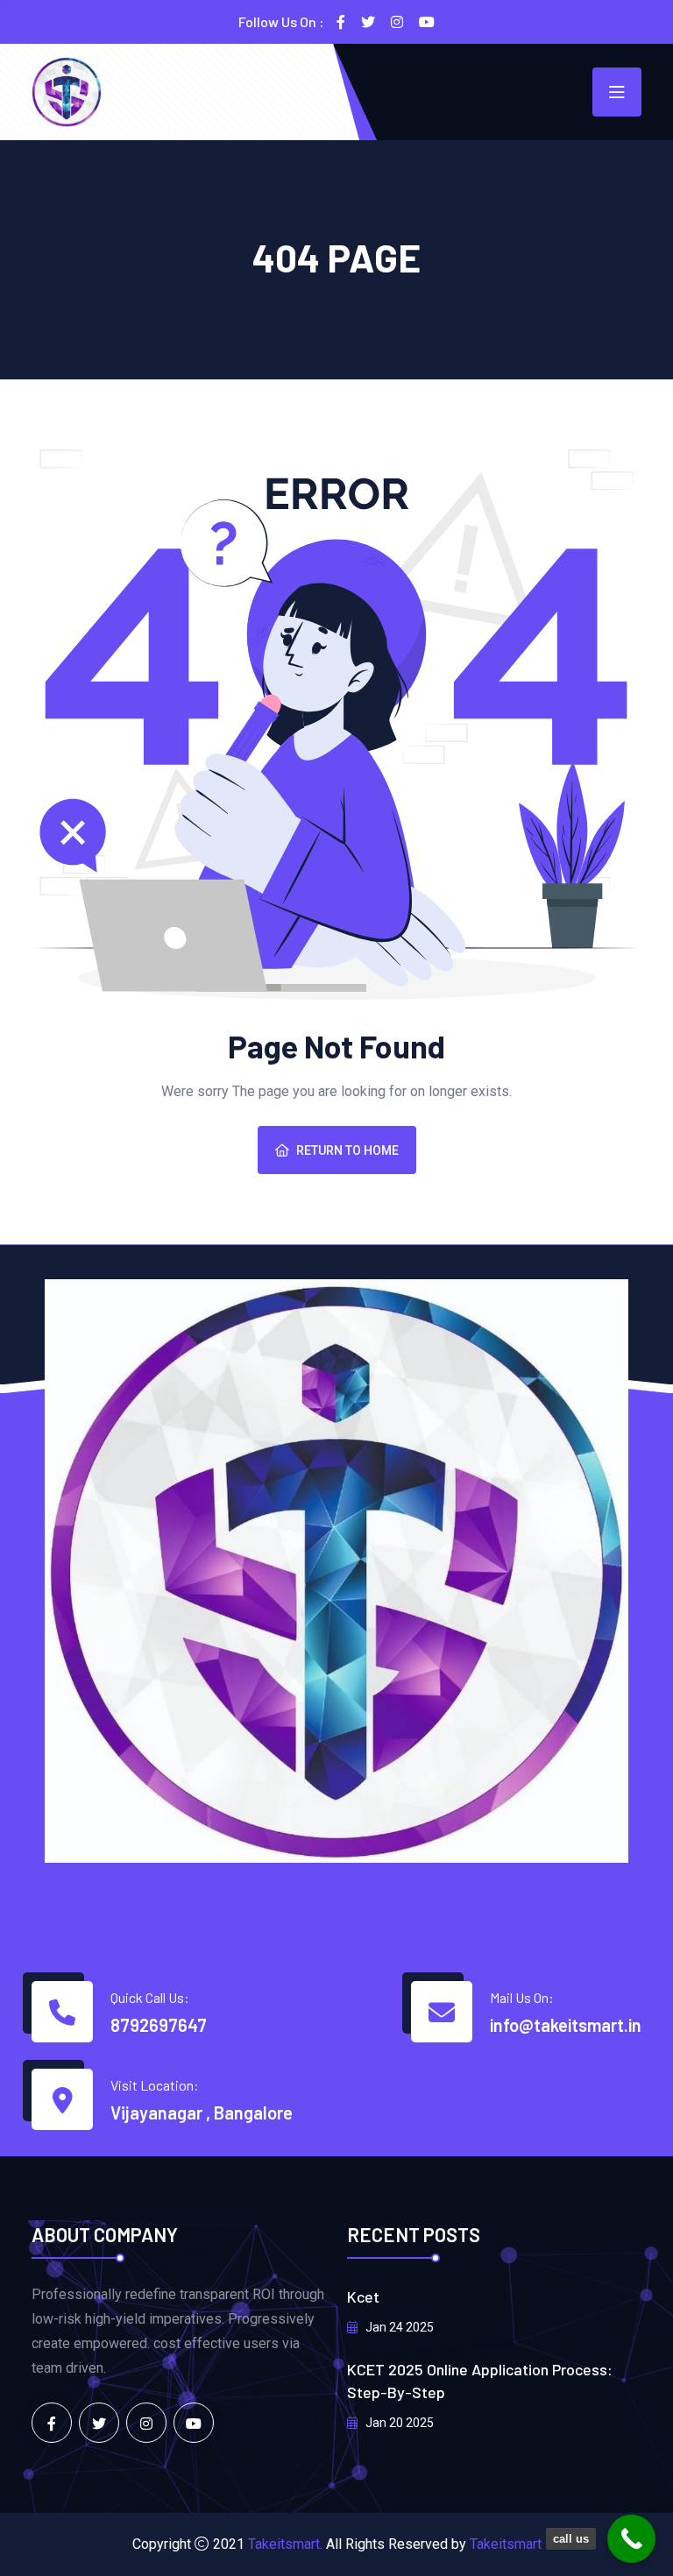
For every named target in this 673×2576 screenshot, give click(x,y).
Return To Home (347, 1150)
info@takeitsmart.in (566, 2025)
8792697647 (159, 2025)
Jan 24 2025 (398, 2327)
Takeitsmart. (285, 2544)
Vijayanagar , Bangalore (202, 2112)
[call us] (631, 2539)
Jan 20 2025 (398, 2423)
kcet (363, 2296)
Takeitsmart (506, 2544)
